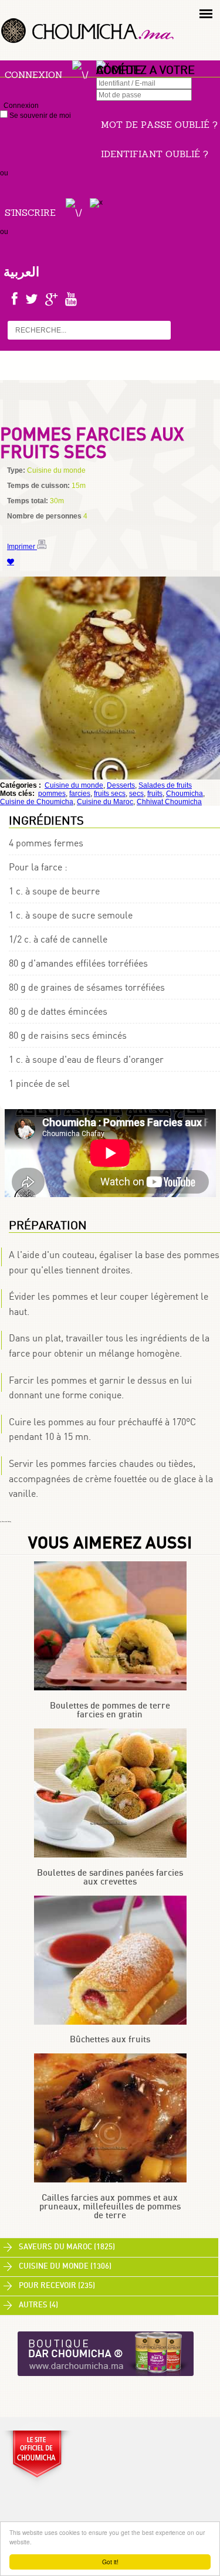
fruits (155, 794)
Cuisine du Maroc (105, 802)
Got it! (110, 2562)
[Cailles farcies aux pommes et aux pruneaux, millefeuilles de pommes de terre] (110, 2180)
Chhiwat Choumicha (169, 802)
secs (136, 794)
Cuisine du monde (74, 785)
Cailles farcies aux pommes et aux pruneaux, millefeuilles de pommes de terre (110, 2207)
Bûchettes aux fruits (110, 2040)
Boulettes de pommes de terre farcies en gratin (110, 1710)
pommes (52, 794)
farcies (80, 794)
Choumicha (185, 794)
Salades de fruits (165, 785)
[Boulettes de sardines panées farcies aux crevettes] (110, 1855)
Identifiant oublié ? (155, 154)
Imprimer (22, 547)
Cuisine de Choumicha (37, 802)
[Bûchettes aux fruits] (110, 2022)
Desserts (121, 785)
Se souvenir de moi (39, 116)
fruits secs (110, 794)
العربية (21, 272)
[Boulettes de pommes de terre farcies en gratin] (110, 1688)
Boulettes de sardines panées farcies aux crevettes (110, 1877)
